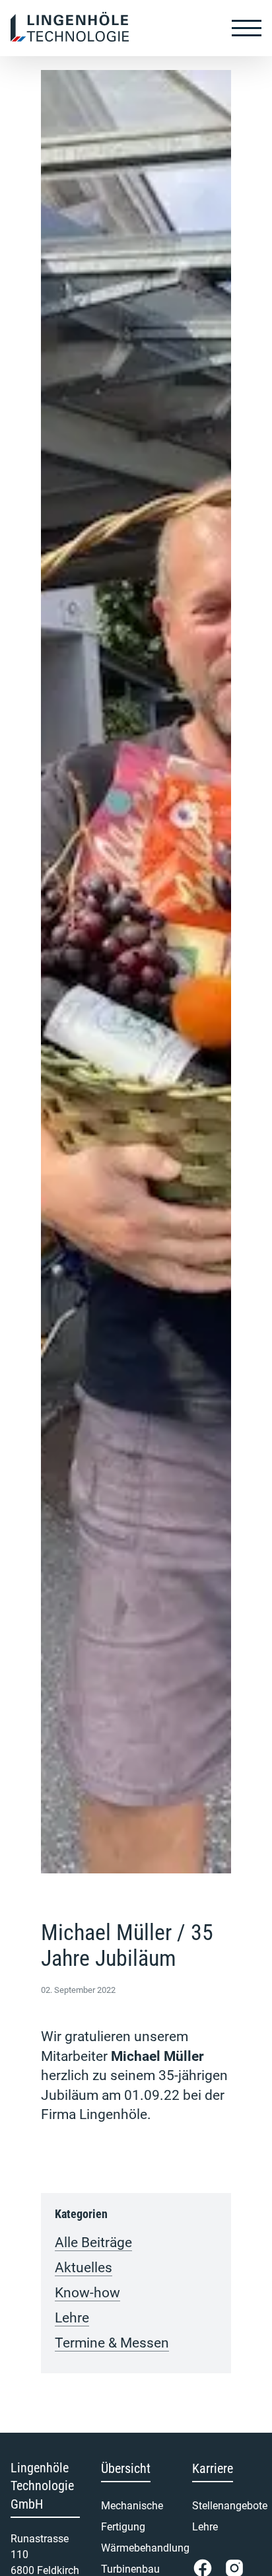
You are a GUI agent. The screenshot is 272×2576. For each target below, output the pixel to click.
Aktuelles (84, 2268)
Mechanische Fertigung (132, 2516)
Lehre (72, 2318)
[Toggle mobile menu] (247, 28)
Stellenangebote (227, 2506)
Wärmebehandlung (136, 2548)
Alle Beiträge (93, 2243)
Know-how (87, 2293)
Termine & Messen (112, 2343)
